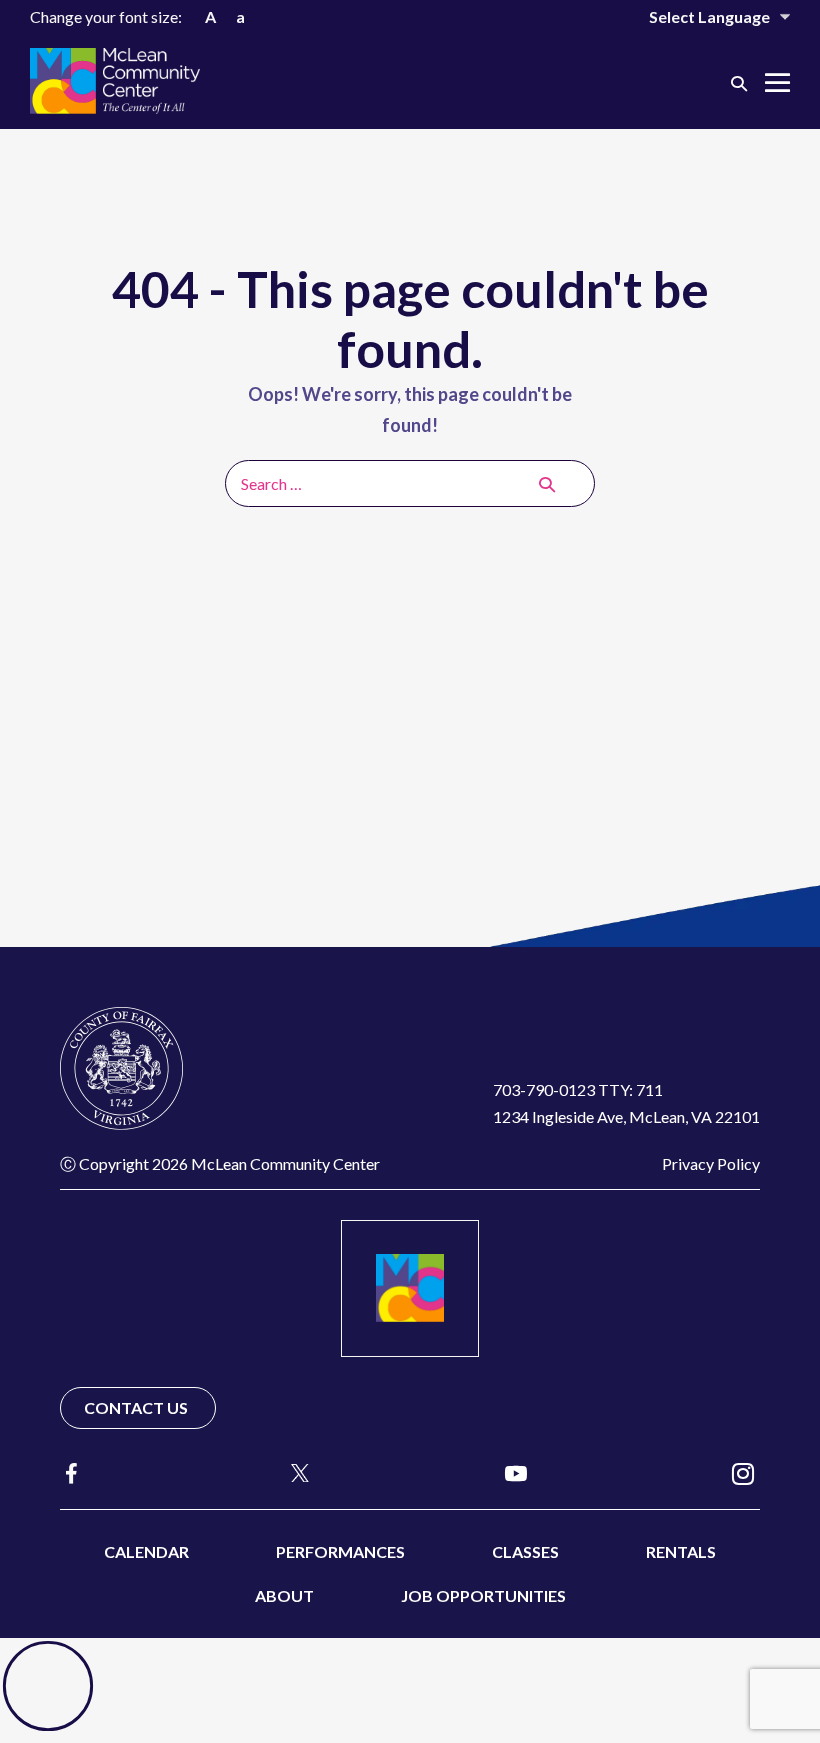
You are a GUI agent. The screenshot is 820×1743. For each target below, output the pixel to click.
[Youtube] (516, 1472)
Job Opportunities (483, 1595)
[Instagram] (743, 1472)
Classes (525, 1551)
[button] (739, 82)
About (284, 1595)
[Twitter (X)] (291, 1473)
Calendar (146, 1551)
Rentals (681, 1551)
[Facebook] (72, 1473)
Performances (340, 1551)
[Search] (547, 484)
